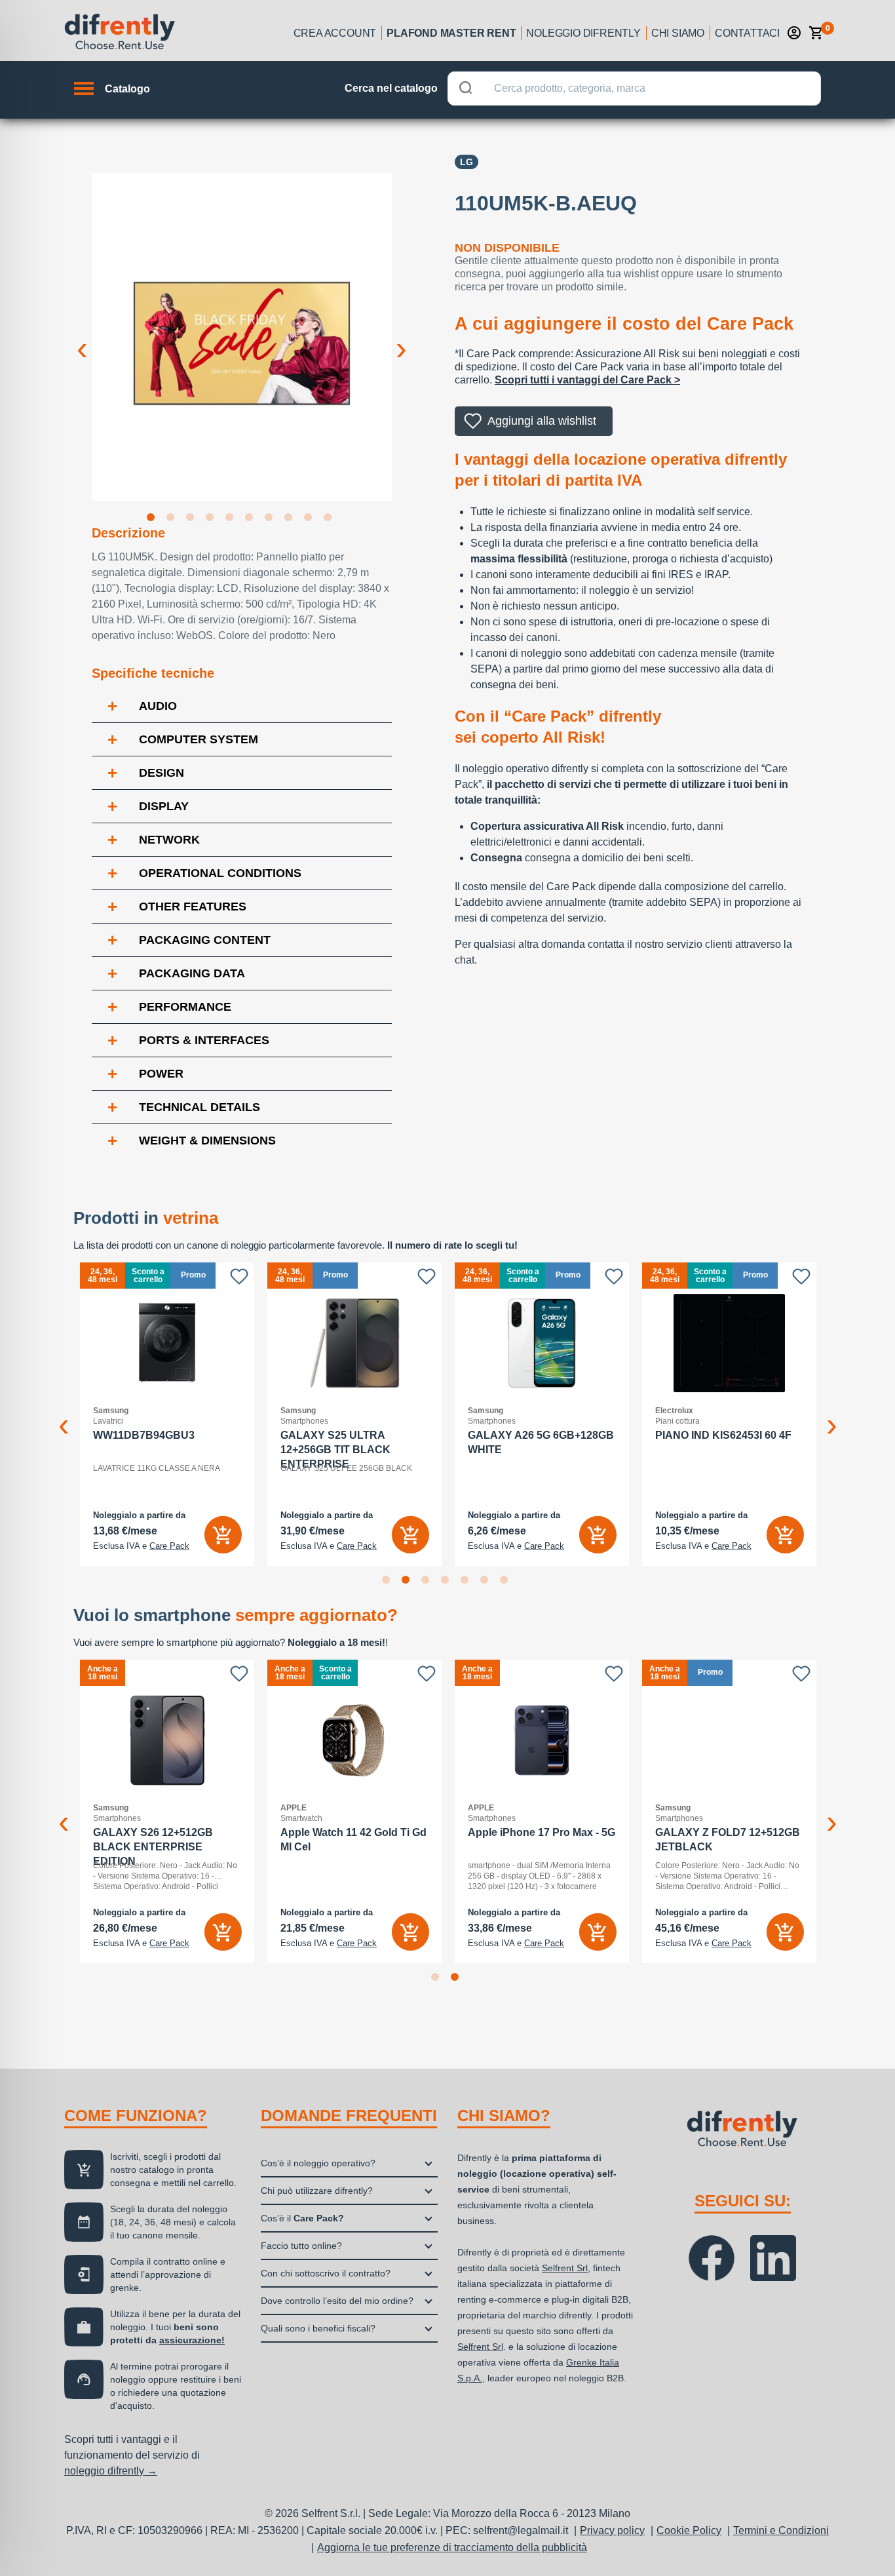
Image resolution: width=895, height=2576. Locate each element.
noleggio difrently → (111, 2471)
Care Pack (169, 1546)
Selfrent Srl (565, 2268)
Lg (467, 162)
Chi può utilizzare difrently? (317, 2191)
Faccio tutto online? (301, 2246)
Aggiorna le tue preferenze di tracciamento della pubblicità (452, 2547)
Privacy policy (612, 2530)
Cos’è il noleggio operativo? (318, 2163)
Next (402, 338)
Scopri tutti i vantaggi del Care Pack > (587, 380)
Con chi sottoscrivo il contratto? (326, 2273)
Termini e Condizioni (781, 2530)
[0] (816, 33)
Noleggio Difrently (583, 33)
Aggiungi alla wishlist (542, 421)
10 (330, 520)
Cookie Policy (689, 2530)
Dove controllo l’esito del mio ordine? (337, 2301)
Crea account (335, 33)
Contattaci (747, 33)
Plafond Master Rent (451, 33)
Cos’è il (302, 2218)
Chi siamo (678, 33)
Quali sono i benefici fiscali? (318, 2328)
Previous (82, 338)
